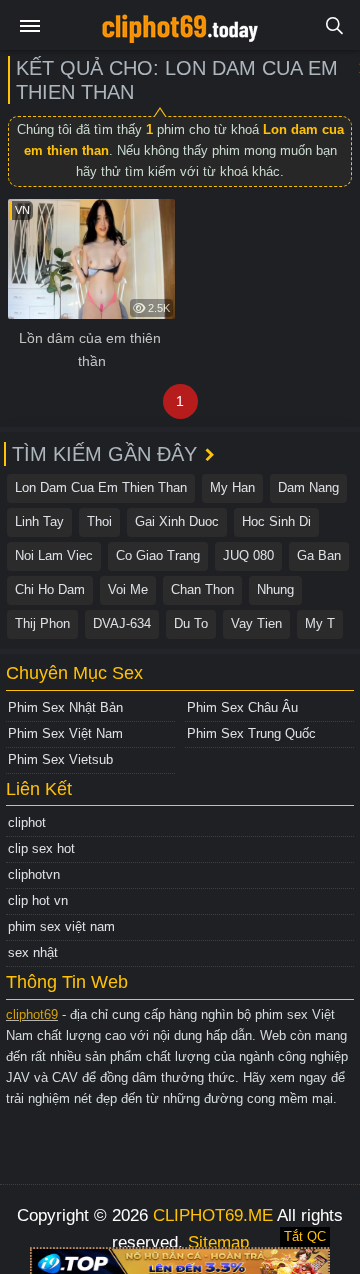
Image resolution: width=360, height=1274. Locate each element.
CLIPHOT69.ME (213, 1215)
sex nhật (33, 952)
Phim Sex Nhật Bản (65, 707)
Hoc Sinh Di (276, 521)
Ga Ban (319, 555)
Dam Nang (308, 487)
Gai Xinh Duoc (177, 521)
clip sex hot (41, 848)
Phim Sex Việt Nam (65, 733)
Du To (191, 623)
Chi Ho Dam (50, 589)
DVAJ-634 (122, 623)
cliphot (27, 822)
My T (320, 623)
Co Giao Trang (158, 555)
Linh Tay (39, 521)
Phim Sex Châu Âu (242, 707)
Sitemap (218, 1242)
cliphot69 (32, 1014)
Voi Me (128, 589)
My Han (232, 487)
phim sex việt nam (61, 926)
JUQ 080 (248, 555)
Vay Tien (256, 623)
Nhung (275, 589)
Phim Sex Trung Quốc (251, 733)
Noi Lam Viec (54, 555)
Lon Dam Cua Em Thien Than (101, 487)
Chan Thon (202, 589)
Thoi (99, 521)
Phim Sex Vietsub (60, 759)
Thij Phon (42, 623)
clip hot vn (38, 900)
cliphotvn (34, 874)
